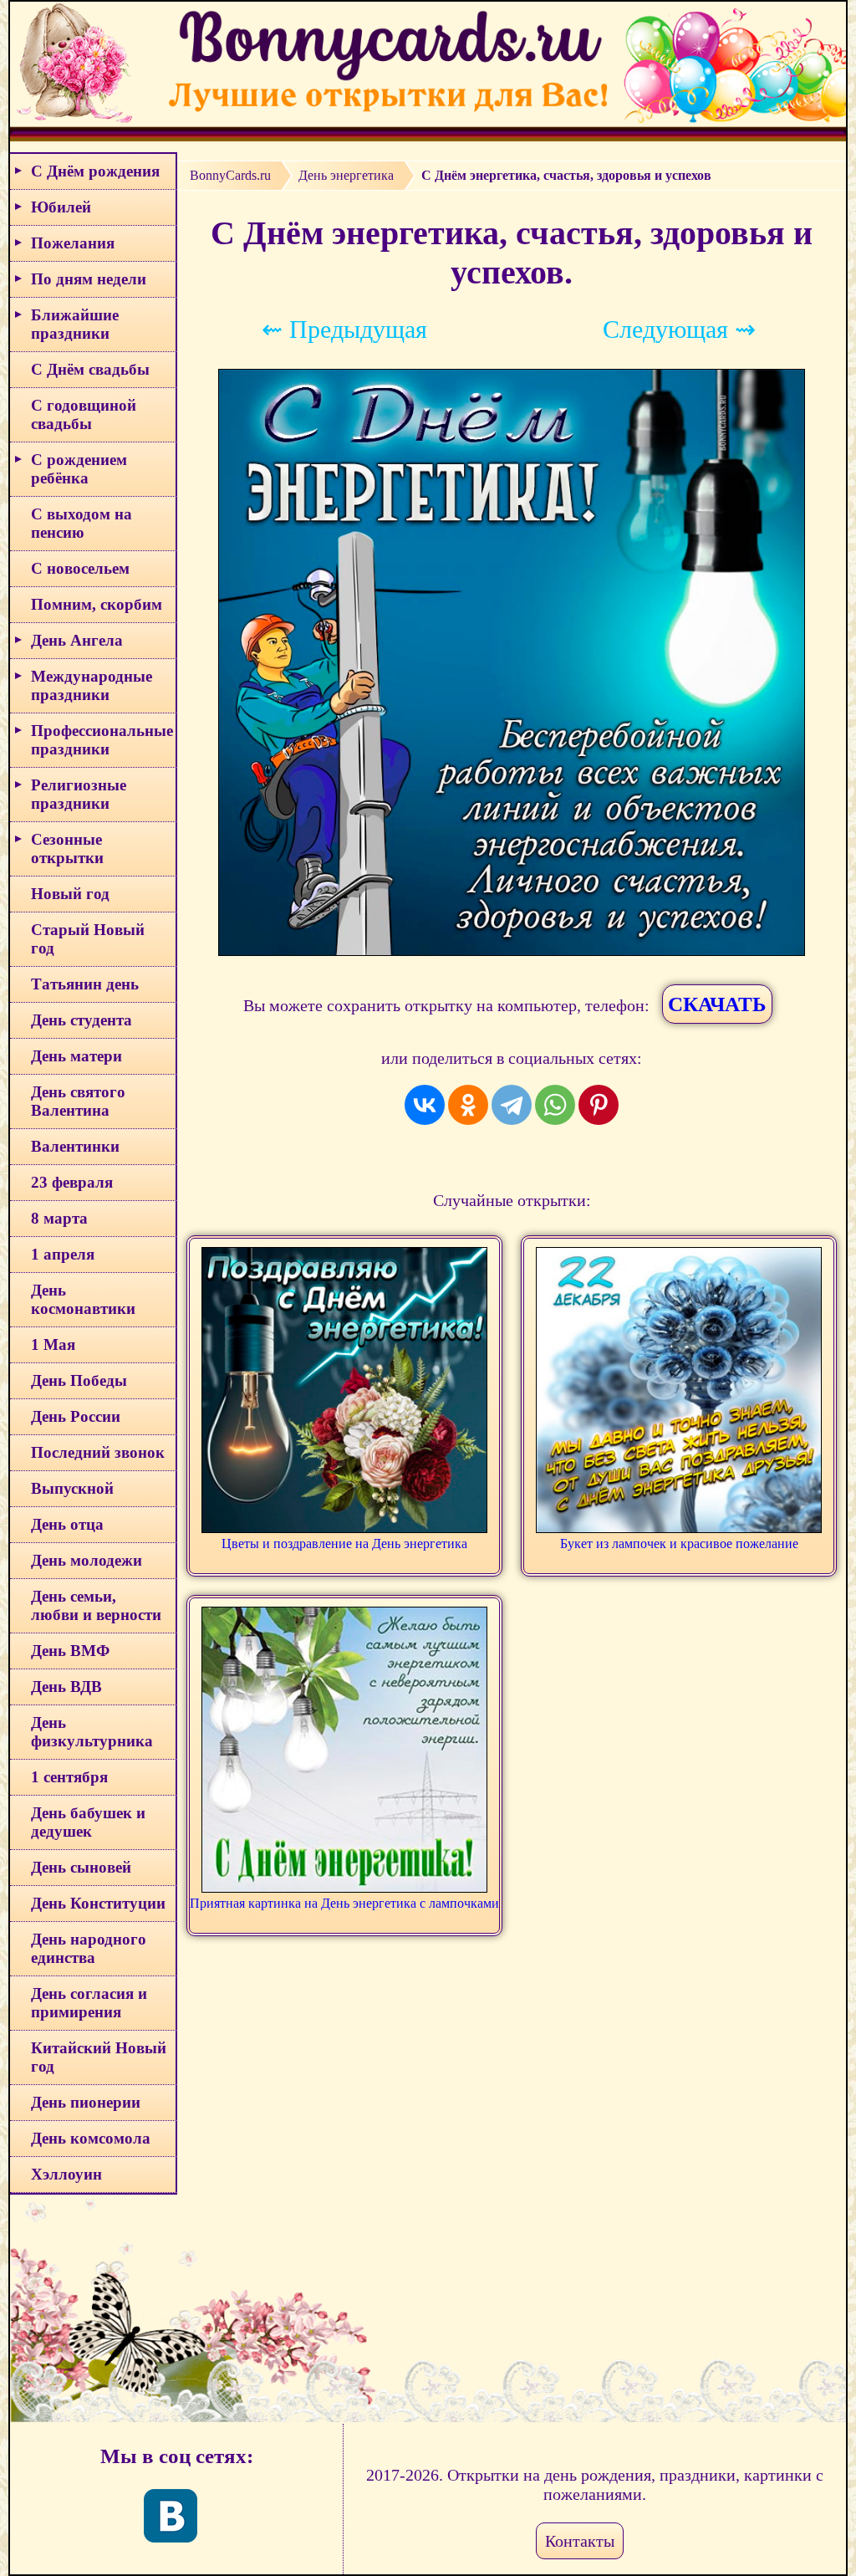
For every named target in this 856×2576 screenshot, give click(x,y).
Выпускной (72, 1488)
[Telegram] (512, 1105)
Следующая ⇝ (679, 329)
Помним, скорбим (97, 604)
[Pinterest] (599, 1105)
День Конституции (98, 1903)
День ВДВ (66, 1687)
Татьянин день (85, 984)
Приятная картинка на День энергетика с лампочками (344, 1903)
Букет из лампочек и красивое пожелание (679, 1544)
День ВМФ (70, 1651)
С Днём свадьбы (90, 369)
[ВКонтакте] (425, 1105)
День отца (67, 1524)
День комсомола (91, 2138)
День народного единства (89, 1948)
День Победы (79, 1380)
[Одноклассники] (468, 1105)
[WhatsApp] (555, 1105)
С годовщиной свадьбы (84, 414)
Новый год (70, 894)
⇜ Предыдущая (344, 329)
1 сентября (69, 1777)
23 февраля (72, 1182)
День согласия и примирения (89, 2003)
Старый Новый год (88, 939)
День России (76, 1416)
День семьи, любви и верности (96, 1605)
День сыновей (81, 1867)
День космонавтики (83, 1299)
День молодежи (87, 1560)
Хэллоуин (66, 2174)
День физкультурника (92, 1732)
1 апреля (63, 1254)
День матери (76, 1056)
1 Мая (53, 1344)
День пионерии (86, 2102)
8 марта (59, 1218)
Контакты (580, 2541)
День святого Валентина (78, 1101)
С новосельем (80, 568)
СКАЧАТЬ (717, 1004)
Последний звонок (98, 1452)
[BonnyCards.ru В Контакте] (171, 2516)
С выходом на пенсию (82, 523)
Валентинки (75, 1146)
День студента (82, 1020)
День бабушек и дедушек (88, 1822)
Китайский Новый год (99, 2057)
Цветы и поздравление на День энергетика (344, 1544)
